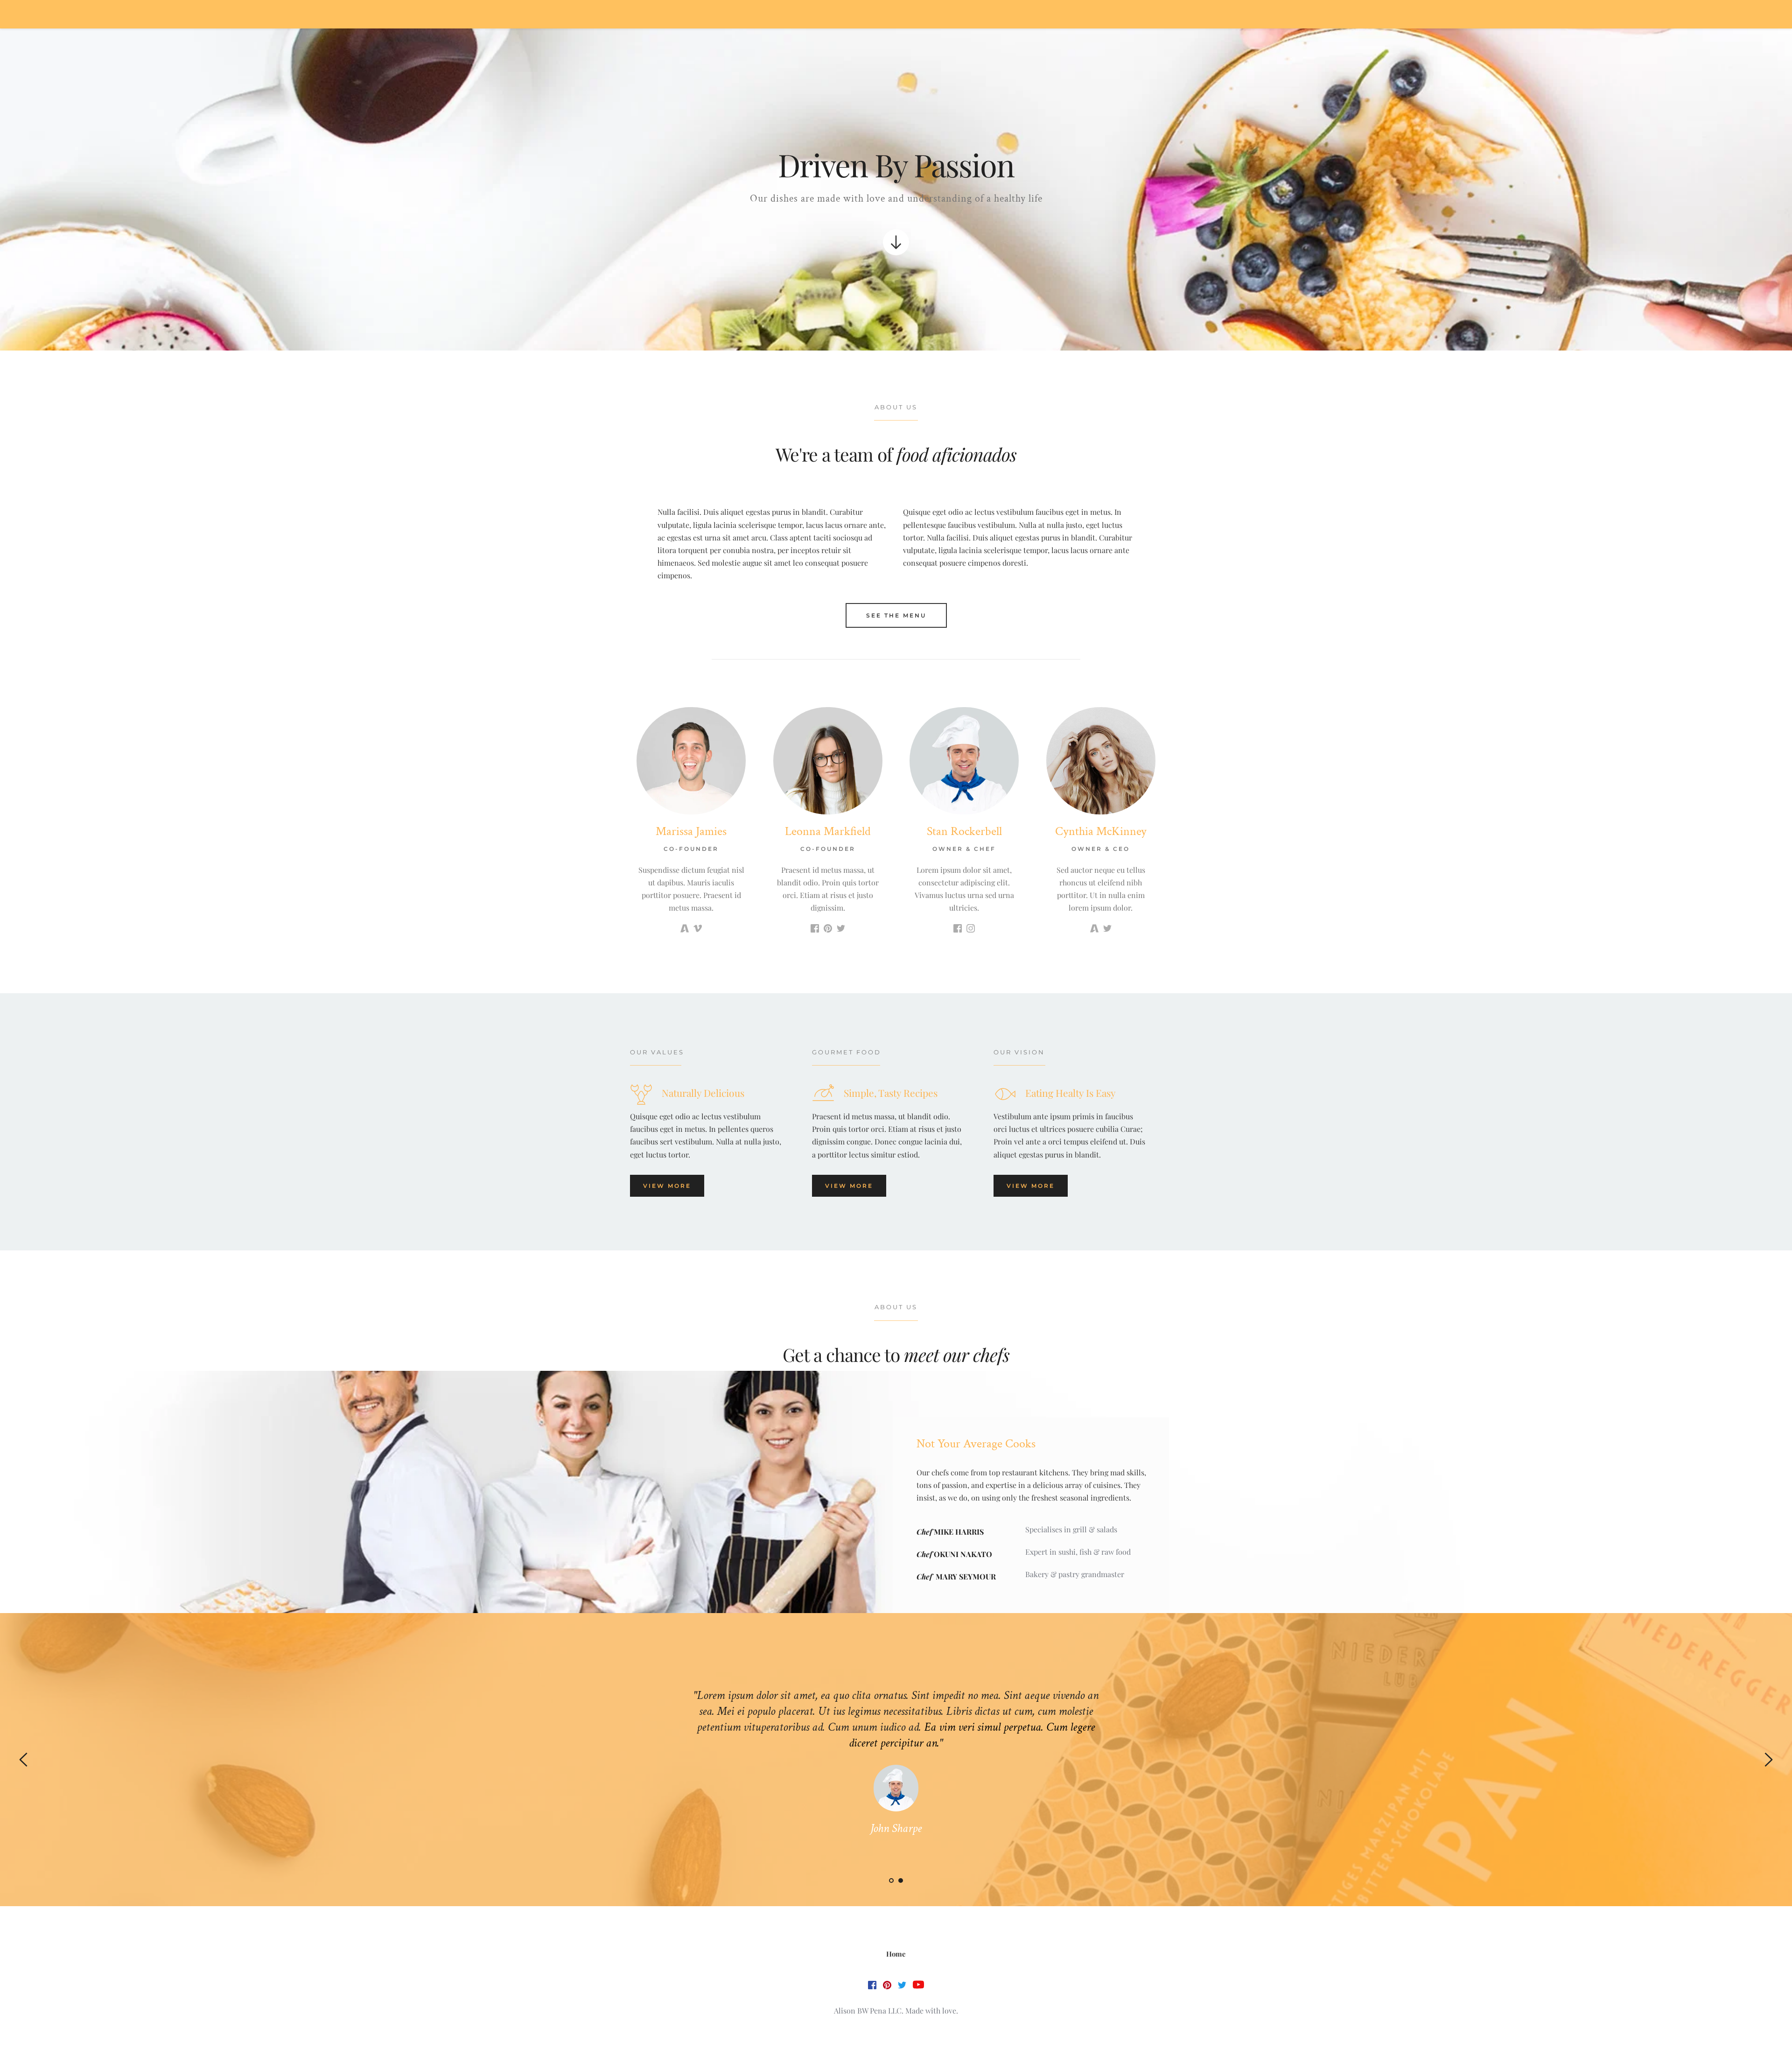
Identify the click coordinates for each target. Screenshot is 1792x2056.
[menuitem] (896, 1954)
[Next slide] (1768, 1760)
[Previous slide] (24, 1760)
